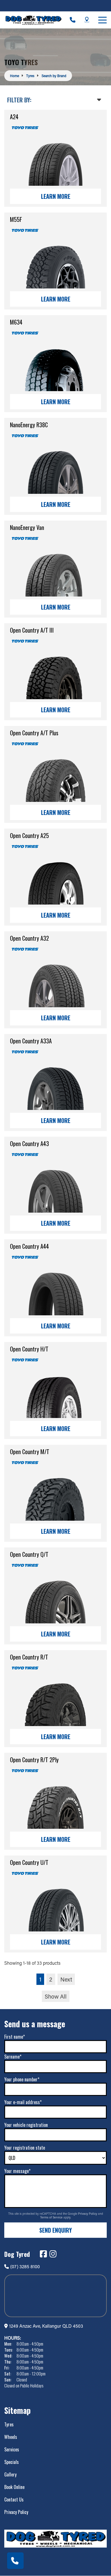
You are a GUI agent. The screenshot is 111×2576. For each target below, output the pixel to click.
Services (12, 2449)
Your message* (17, 2171)
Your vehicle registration (26, 2125)
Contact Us (14, 2499)
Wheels (11, 2437)
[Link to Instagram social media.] (53, 2254)
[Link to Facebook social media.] (43, 2254)
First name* (15, 2037)
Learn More (56, 196)
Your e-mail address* (23, 2102)
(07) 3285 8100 (25, 2266)
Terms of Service (52, 2217)
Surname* (13, 2057)
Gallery (10, 2474)
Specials (12, 2462)
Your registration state (25, 2148)
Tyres (9, 2424)
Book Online (14, 2487)
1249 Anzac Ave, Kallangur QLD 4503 (46, 2326)
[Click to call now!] (73, 20)
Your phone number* (22, 2079)
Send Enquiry (55, 2230)
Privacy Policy (88, 2214)
